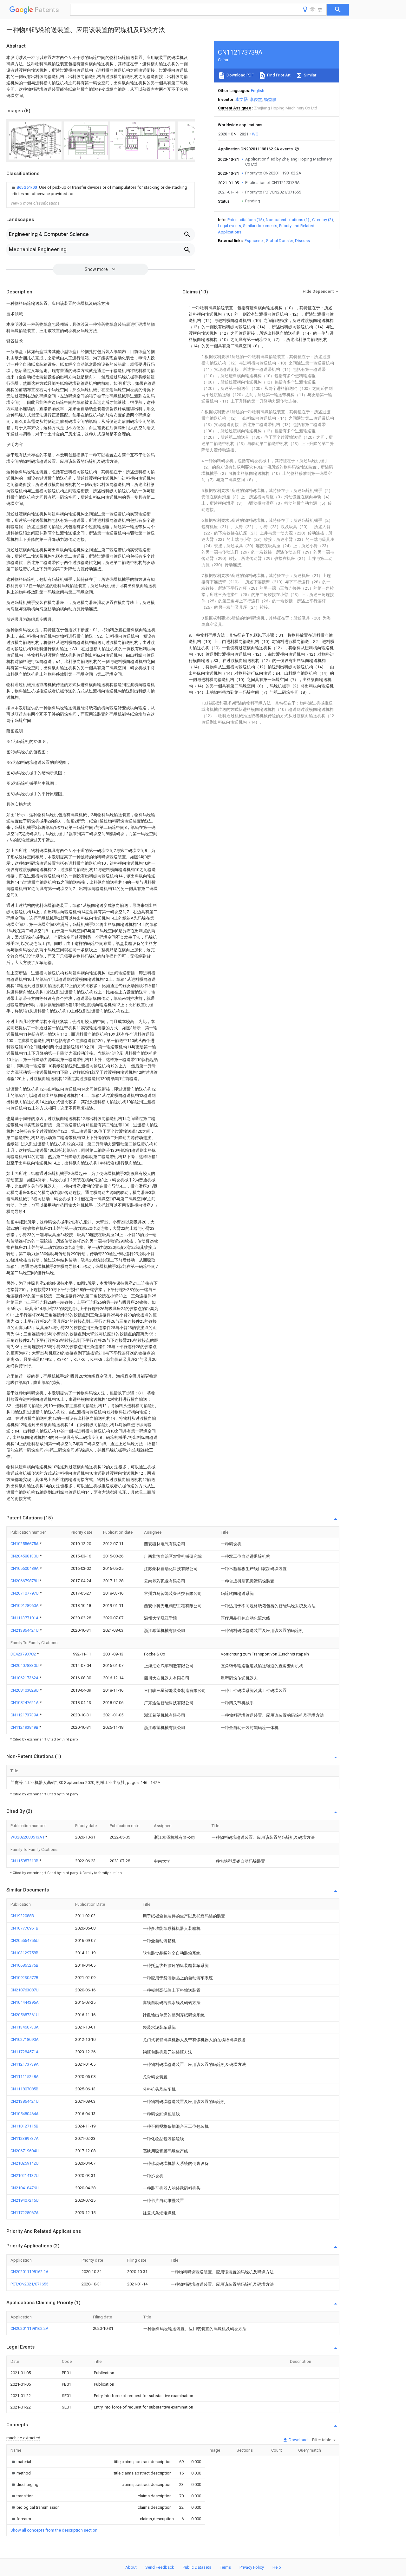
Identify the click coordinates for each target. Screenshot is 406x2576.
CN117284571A (25, 2052)
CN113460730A (25, 2027)
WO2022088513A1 (28, 1837)
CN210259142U (25, 2163)
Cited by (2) (323, 220)
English (258, 91)
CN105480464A (25, 2114)
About (131, 2567)
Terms (225, 2567)
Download (298, 2440)
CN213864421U (25, 1630)
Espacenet (254, 241)
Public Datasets (197, 2567)
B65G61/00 (27, 187)
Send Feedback (160, 2567)
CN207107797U (25, 1593)
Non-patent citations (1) (288, 220)
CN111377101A (25, 1618)
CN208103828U (25, 1690)
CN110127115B (24, 2126)
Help (277, 2567)
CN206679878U (25, 1581)
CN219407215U (25, 2200)
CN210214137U (25, 2176)
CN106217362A (25, 1678)
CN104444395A (25, 2002)
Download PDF (240, 75)
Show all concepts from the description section (54, 2530)
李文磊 (242, 99)
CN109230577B (24, 1978)
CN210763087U (25, 1990)
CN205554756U (25, 1940)
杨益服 (270, 99)
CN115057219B (25, 1861)
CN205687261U (25, 2015)
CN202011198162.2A (29, 2272)
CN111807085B (24, 2089)
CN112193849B (25, 1727)
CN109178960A (25, 1606)
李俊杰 (256, 99)
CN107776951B (24, 1928)
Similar (310, 75)
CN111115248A (25, 2077)
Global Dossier (279, 241)
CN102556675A (25, 1544)
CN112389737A (25, 2138)
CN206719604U (25, 2151)
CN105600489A (25, 1568)
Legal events (229, 226)
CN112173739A (25, 1715)
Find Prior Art (278, 75)
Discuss (302, 241)
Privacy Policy (252, 2567)
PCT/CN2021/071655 (29, 2284)
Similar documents (260, 226)
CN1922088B (22, 1916)
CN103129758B (24, 1953)
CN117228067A (25, 2213)
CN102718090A (25, 2039)
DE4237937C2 (24, 1654)
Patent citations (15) (246, 220)
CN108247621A (25, 1703)
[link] (101, 191)
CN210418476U (25, 2188)
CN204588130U (25, 1556)
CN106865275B (24, 1965)
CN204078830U (25, 1665)
